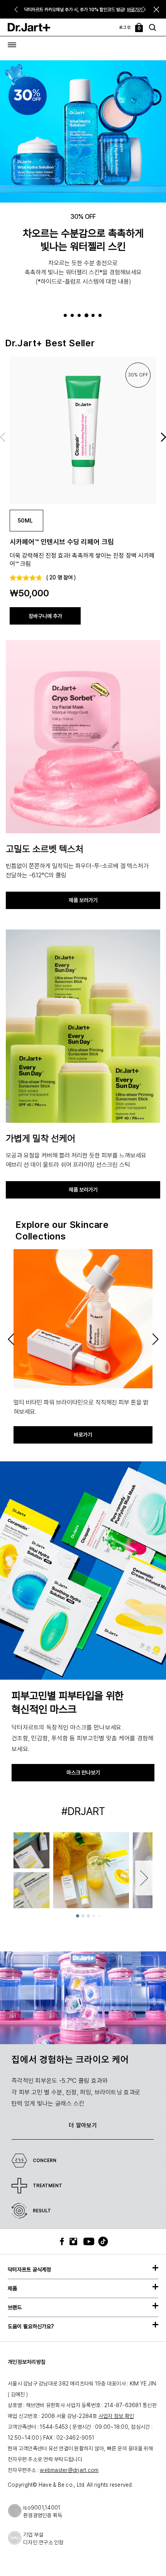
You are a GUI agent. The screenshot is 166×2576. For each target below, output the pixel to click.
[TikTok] (98, 2241)
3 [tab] (80, 316)
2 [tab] (74, 316)
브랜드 (15, 2307)
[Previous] (16, 9)
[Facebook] (64, 2241)
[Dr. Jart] (29, 27)
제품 (12, 2288)
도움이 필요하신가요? (31, 2326)
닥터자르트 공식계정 (29, 2270)
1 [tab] (67, 316)
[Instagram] (75, 2241)
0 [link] (139, 28)
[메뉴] (12, 45)
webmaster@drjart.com (69, 2470)
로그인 (125, 27)
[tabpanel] (83, 183)
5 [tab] (94, 316)
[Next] (145, 9)
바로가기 (135, 10)
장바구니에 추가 (45, 616)
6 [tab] (101, 316)
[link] (83, 430)
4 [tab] (87, 316)
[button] (157, 9)
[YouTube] (87, 2241)
